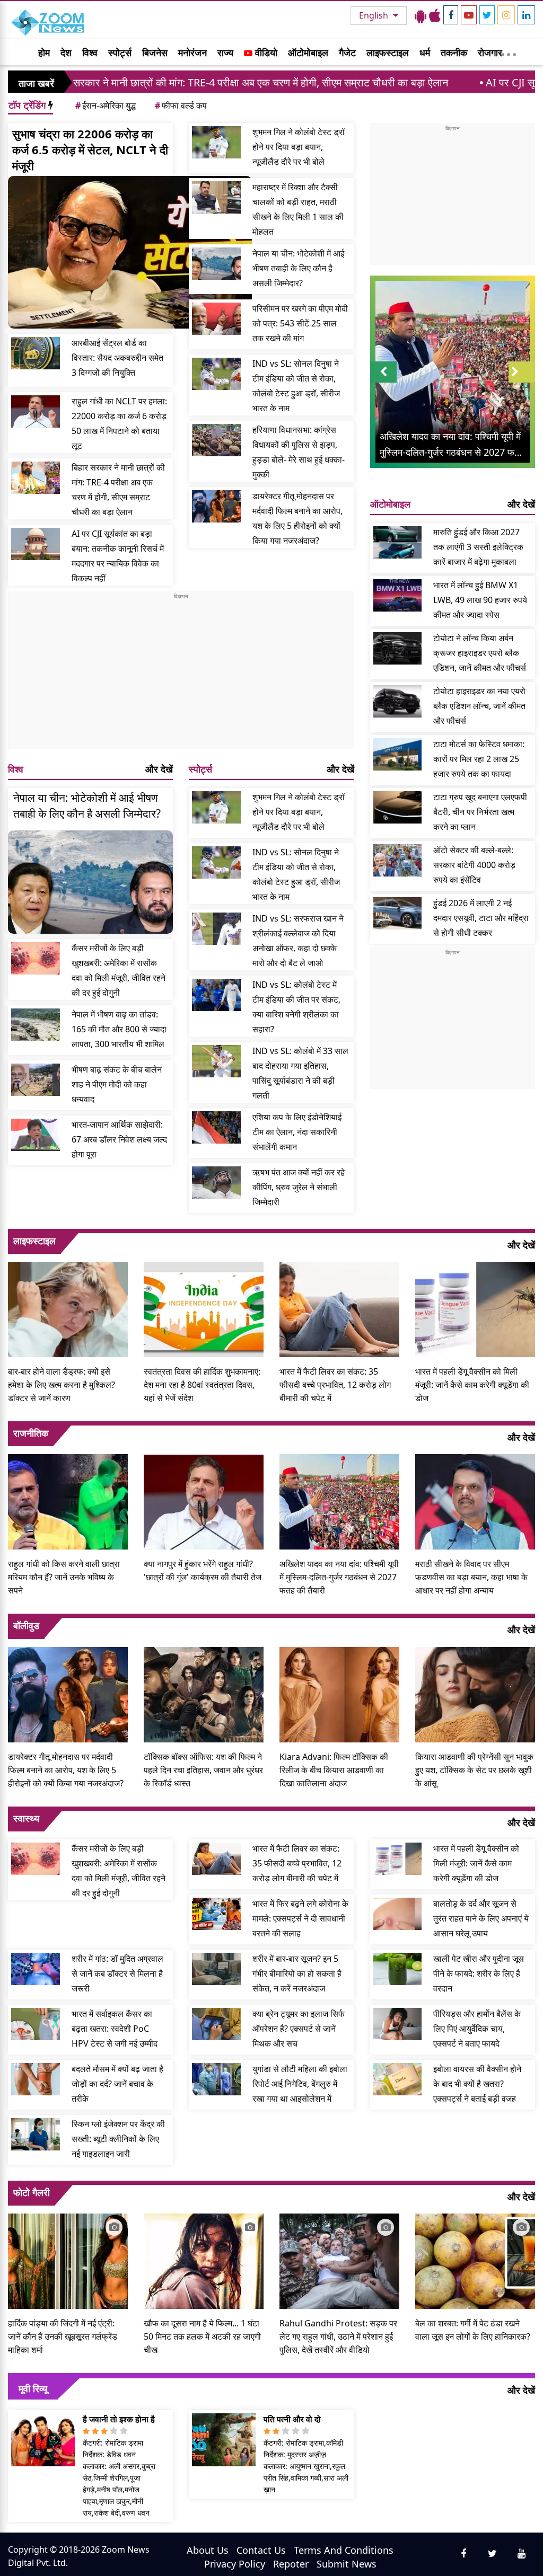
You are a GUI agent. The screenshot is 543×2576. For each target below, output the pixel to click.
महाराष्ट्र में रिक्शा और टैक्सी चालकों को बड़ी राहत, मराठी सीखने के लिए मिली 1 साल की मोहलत (298, 209)
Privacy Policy (235, 2564)
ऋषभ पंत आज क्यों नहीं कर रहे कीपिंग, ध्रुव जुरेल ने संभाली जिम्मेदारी (299, 1187)
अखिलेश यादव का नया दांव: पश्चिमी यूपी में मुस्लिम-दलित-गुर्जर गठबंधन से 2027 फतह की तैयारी (339, 1577)
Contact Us (261, 2550)
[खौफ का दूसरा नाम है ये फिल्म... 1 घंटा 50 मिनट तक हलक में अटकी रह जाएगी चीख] (204, 2260)
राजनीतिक (31, 1433)
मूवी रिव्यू (33, 2388)
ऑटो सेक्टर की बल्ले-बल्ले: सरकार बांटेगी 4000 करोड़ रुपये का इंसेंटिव (474, 865)
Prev (383, 382)
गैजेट (347, 52)
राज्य (225, 52)
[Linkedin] (526, 15)
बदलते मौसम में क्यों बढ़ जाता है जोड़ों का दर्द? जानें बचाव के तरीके (117, 2084)
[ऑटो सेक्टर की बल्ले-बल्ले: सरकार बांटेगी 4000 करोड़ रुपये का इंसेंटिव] (398, 860)
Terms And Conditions (344, 2550)
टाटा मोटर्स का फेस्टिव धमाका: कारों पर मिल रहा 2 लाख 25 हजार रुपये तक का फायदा (479, 759)
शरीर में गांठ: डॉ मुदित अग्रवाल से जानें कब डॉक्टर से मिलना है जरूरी (117, 1973)
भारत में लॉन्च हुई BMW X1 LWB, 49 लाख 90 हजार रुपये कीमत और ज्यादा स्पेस (480, 600)
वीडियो (265, 52)
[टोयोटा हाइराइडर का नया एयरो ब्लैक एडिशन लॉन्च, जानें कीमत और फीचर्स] (398, 701)
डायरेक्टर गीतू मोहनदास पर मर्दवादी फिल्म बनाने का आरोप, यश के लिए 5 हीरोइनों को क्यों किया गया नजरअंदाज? (297, 518)
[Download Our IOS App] (435, 15)
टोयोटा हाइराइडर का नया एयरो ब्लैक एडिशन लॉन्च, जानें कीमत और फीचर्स (479, 706)
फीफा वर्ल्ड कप (181, 105)
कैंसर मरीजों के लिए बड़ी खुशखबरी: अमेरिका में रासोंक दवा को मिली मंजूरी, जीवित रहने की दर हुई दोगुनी (119, 970)
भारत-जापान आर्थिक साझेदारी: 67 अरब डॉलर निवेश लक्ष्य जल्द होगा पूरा (119, 1139)
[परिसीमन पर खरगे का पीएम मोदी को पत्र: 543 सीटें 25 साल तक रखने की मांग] (216, 319)
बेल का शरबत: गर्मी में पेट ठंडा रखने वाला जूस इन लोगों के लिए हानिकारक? (473, 2330)
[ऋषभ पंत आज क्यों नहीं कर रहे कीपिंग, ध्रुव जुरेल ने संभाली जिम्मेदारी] (216, 1183)
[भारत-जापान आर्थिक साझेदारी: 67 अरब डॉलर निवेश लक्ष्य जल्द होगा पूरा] (36, 1135)
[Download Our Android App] (421, 15)
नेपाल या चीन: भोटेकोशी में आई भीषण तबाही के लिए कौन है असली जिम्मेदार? (298, 268)
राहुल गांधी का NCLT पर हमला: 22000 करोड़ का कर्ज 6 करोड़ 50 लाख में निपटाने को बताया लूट (119, 423)
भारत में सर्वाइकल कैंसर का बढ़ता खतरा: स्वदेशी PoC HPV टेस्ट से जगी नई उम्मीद (115, 2029)
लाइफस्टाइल (388, 52)
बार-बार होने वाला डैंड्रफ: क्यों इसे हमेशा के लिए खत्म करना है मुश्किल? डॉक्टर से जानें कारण (62, 1385)
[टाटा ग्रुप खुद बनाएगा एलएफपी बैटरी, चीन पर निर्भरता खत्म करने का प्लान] (398, 807)
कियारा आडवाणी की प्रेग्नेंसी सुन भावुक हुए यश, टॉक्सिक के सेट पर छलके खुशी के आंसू (474, 1770)
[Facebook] (451, 15)
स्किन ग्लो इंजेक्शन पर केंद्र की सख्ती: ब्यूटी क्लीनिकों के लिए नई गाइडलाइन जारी (118, 2139)
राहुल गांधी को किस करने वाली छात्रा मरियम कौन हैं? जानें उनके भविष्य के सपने (64, 1577)
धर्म (425, 52)
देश (66, 52)
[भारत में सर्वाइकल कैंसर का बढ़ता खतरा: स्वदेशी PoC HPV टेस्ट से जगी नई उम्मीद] (36, 2024)
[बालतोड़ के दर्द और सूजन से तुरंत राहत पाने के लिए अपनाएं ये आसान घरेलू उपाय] (398, 1914)
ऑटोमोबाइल (308, 52)
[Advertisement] (181, 675)
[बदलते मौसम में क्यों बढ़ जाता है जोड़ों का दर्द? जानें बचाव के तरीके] (36, 2079)
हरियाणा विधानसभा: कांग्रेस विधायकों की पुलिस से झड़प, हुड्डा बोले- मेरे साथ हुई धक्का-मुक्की (299, 452)
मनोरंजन (192, 52)
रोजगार (490, 52)
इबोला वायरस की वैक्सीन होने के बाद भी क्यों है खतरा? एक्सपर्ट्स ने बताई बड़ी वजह (477, 2084)
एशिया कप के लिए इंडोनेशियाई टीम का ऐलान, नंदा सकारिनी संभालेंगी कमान (297, 1132)
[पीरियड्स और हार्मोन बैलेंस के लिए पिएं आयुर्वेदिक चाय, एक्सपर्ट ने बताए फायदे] (398, 2024)
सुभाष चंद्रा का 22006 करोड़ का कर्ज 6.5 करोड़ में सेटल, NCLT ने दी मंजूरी (90, 149)
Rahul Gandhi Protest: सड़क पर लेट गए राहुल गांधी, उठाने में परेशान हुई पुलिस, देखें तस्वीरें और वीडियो (338, 2336)
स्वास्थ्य (26, 1818)
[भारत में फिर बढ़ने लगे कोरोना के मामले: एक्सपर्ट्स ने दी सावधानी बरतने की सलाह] (216, 1914)
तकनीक (454, 52)
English (375, 15)
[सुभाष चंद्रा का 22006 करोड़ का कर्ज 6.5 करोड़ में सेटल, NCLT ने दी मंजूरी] (130, 252)
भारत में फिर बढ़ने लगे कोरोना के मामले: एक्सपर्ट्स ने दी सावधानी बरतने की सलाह (300, 1918)
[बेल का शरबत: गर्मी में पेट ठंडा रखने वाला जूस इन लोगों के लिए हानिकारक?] (475, 2260)
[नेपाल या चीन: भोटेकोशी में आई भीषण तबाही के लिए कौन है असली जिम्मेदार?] (216, 264)
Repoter (291, 2564)
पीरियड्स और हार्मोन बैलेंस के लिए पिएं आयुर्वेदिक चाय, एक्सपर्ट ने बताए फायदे (477, 2029)
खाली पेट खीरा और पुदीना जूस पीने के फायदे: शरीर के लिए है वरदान (479, 1973)
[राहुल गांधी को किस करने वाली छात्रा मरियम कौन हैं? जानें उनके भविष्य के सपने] (68, 1501)
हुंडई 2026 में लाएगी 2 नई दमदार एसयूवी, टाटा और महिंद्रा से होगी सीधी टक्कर (481, 918)
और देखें (159, 769)
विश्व (90, 52)
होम (44, 52)
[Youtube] (469, 15)
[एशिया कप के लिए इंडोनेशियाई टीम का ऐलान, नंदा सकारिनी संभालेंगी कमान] (216, 1127)
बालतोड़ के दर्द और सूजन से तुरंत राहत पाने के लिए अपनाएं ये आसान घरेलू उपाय (481, 1918)
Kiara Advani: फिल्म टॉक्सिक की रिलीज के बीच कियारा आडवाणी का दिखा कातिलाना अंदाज (334, 1770)
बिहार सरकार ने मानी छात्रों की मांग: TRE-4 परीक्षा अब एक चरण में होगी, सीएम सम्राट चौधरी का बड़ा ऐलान (118, 490)
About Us (208, 2550)
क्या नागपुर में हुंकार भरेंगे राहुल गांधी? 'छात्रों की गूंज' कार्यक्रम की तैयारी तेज (203, 1570)
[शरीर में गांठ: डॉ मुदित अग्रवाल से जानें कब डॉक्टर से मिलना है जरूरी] (36, 1969)
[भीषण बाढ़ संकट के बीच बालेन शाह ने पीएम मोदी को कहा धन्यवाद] (36, 1080)
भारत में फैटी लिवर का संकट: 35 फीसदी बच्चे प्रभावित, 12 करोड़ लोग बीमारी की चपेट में (335, 1385)
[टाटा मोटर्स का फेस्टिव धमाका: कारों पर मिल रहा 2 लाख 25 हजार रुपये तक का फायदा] (398, 754)
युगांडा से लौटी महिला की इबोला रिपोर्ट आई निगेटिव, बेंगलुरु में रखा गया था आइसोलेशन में (300, 2084)
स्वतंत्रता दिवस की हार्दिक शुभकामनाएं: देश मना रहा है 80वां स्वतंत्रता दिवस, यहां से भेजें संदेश (202, 1385)
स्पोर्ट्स (120, 52)
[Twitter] (487, 15)
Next (522, 382)
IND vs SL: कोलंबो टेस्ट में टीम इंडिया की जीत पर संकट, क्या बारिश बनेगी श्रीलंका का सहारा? (296, 1007)
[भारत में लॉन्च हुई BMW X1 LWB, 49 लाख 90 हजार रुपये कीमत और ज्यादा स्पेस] (398, 595)
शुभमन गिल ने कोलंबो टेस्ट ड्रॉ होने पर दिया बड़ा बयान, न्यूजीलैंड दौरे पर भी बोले (299, 147)
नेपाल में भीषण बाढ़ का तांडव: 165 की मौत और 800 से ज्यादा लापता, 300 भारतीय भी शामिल (119, 1029)
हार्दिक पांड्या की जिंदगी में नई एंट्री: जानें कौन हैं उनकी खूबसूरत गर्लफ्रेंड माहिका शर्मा (63, 2336)
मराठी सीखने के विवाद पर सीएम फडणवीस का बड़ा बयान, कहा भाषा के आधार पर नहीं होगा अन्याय (471, 1577)
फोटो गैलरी (32, 2192)
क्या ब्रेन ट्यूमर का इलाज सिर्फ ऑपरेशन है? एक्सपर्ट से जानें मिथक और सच (299, 2029)
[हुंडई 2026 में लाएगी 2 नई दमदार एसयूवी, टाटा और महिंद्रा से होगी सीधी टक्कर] (398, 913)
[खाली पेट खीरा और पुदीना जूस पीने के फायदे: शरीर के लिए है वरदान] (398, 1969)
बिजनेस (155, 52)
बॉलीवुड (26, 1625)
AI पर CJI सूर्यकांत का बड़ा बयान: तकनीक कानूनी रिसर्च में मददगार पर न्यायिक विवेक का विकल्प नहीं (118, 556)
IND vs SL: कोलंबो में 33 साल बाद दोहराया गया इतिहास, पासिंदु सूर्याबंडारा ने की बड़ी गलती (300, 1073)
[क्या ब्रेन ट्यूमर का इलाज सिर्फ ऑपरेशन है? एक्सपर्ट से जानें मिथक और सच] (216, 2024)
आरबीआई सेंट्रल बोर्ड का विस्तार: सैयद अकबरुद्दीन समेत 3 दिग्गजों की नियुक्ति (117, 358)
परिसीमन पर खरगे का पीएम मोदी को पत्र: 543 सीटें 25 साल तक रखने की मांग (300, 323)
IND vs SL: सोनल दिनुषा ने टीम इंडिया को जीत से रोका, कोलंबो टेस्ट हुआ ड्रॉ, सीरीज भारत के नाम (296, 386)
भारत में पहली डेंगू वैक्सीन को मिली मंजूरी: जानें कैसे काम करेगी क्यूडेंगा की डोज (472, 1385)
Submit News (347, 2564)
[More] (509, 52)
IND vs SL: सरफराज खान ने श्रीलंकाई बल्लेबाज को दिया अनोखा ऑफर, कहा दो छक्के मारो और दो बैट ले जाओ (298, 941)
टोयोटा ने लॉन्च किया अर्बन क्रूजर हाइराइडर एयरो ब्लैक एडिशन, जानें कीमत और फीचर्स (480, 653)
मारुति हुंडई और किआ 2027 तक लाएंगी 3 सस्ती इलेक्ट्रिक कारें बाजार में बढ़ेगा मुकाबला (478, 547)
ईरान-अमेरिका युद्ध (106, 105)
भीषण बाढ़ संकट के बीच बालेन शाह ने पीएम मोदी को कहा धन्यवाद (117, 1084)
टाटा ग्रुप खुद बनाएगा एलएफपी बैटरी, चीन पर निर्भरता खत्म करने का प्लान (480, 812)
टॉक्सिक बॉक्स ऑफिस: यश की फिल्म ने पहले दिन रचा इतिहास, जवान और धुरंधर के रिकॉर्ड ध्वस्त (203, 1770)
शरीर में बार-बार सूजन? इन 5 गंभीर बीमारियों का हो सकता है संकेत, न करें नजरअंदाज (297, 1973)
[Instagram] (506, 15)
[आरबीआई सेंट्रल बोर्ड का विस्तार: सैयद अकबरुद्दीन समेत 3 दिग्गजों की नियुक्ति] (36, 353)
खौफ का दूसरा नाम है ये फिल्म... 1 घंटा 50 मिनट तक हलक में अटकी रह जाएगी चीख (202, 2336)
